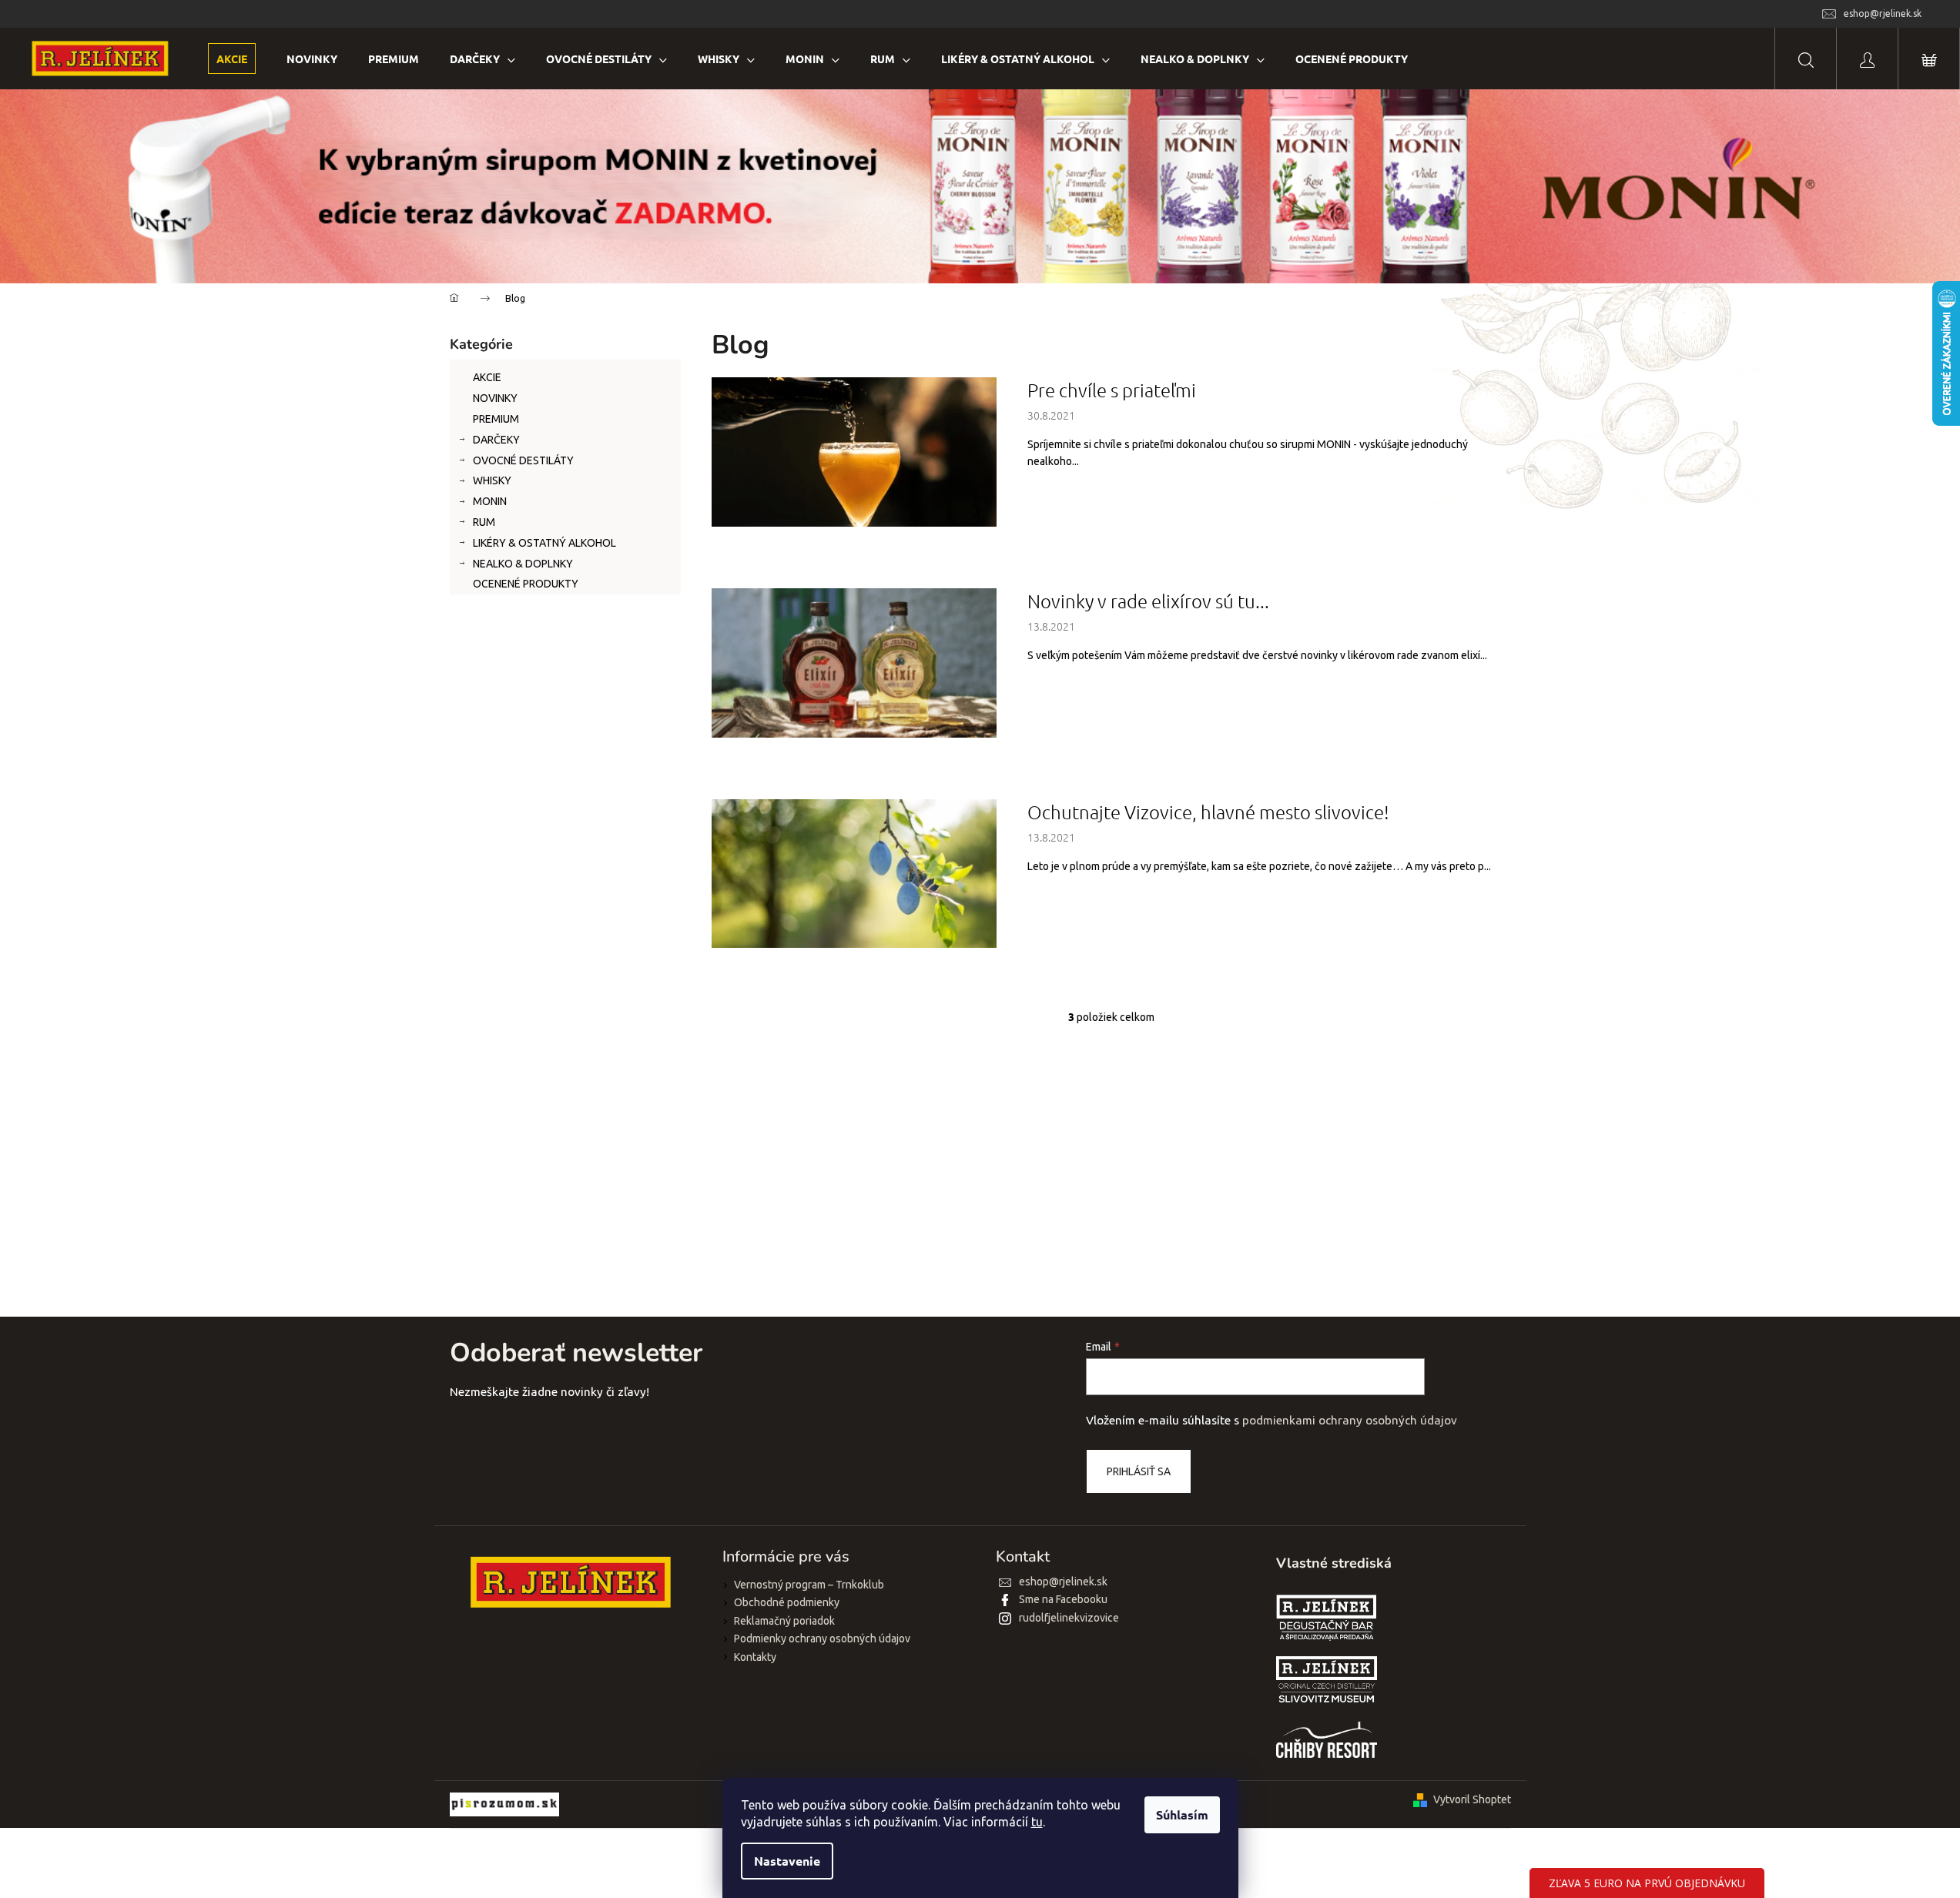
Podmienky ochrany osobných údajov (822, 1639)
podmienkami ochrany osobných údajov (1350, 1420)
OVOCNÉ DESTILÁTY (523, 460)
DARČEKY (496, 440)
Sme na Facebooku (1063, 1599)
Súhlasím (1182, 1814)
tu (1037, 1822)
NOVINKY (495, 398)
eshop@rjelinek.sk (1063, 1582)
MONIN (490, 501)
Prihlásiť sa (1139, 1471)
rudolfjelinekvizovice (1069, 1618)
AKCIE (487, 377)
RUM (484, 522)
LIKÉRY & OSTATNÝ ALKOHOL (544, 543)
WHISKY (492, 480)
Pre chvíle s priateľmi (1112, 390)
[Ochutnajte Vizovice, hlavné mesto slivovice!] (854, 872)
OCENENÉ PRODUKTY (526, 584)
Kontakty (755, 1657)
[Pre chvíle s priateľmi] (854, 451)
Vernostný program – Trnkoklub (809, 1585)
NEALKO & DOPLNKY (523, 564)
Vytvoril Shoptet (1472, 1799)
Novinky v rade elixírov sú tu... (1148, 601)
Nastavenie (787, 1861)
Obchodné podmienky (787, 1602)
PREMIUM (496, 419)
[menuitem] (232, 59)
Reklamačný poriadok (784, 1621)
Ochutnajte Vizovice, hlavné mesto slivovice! (1208, 812)
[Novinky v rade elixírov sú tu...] (854, 661)
